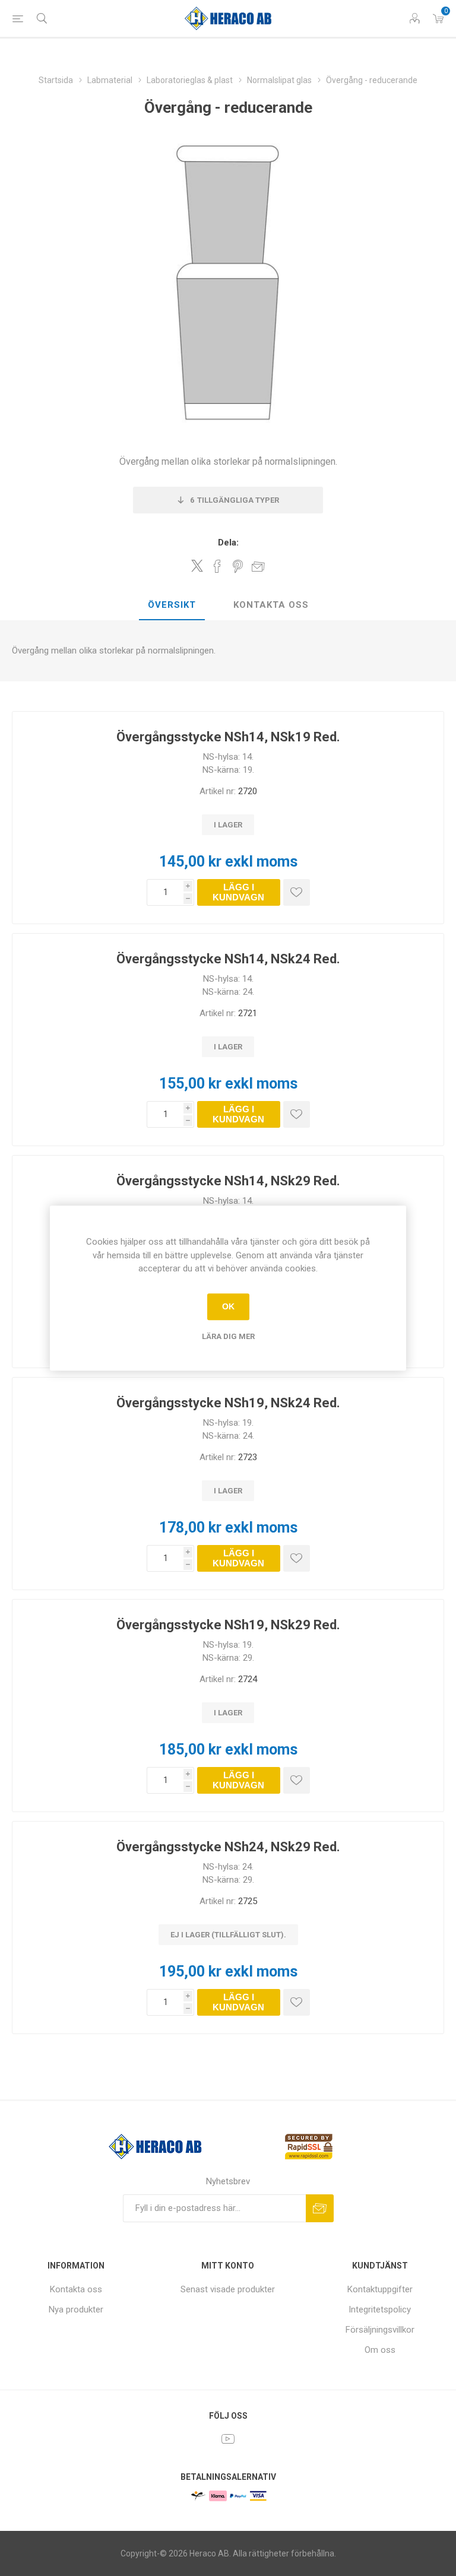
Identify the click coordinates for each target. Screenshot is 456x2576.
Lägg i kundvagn (238, 892)
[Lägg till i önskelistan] (297, 892)
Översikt (172, 605)
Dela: (228, 543)
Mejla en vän (258, 566)
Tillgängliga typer (235, 500)
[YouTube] (228, 2439)
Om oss (380, 2350)
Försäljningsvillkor (380, 2330)
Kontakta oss (271, 605)
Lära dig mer (228, 1336)
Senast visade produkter (228, 2289)
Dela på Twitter (197, 566)
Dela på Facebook (217, 566)
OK (228, 1306)
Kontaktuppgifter (380, 2289)
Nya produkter (76, 2309)
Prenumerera (320, 2208)
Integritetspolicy (380, 2309)
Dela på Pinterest (238, 566)
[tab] (172, 605)
